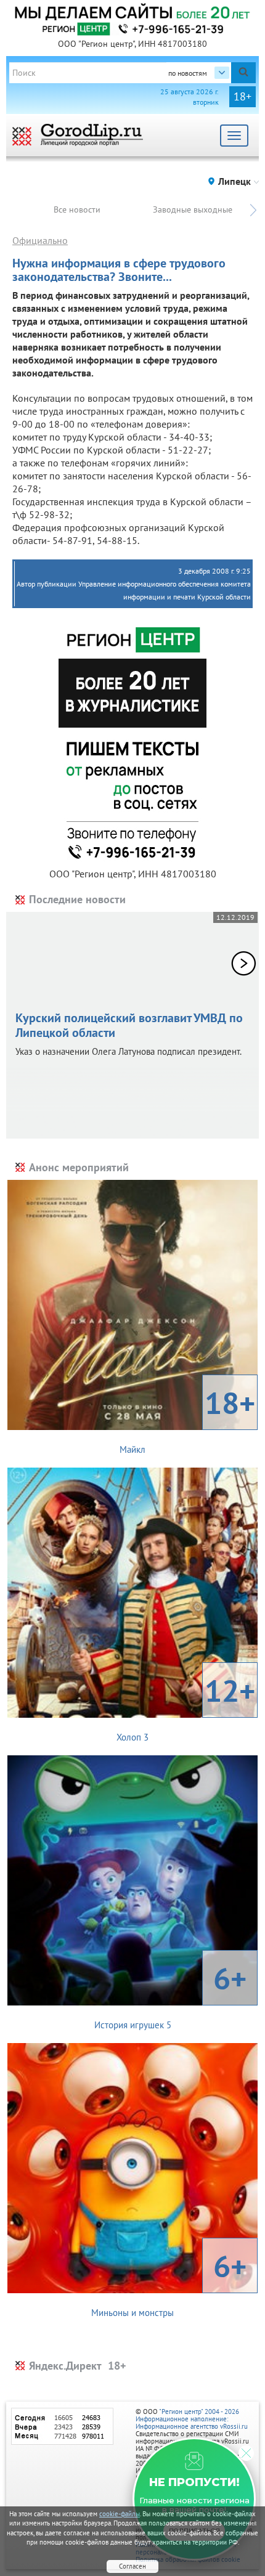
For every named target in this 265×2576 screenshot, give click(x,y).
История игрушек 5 (171, 1994)
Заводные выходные (193, 209)
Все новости (77, 209)
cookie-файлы (120, 2514)
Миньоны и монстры (169, 2282)
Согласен (132, 2566)
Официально (40, 240)
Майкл (187, 1419)
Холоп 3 (186, 1707)
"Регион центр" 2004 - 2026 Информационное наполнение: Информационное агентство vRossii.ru (192, 2419)
